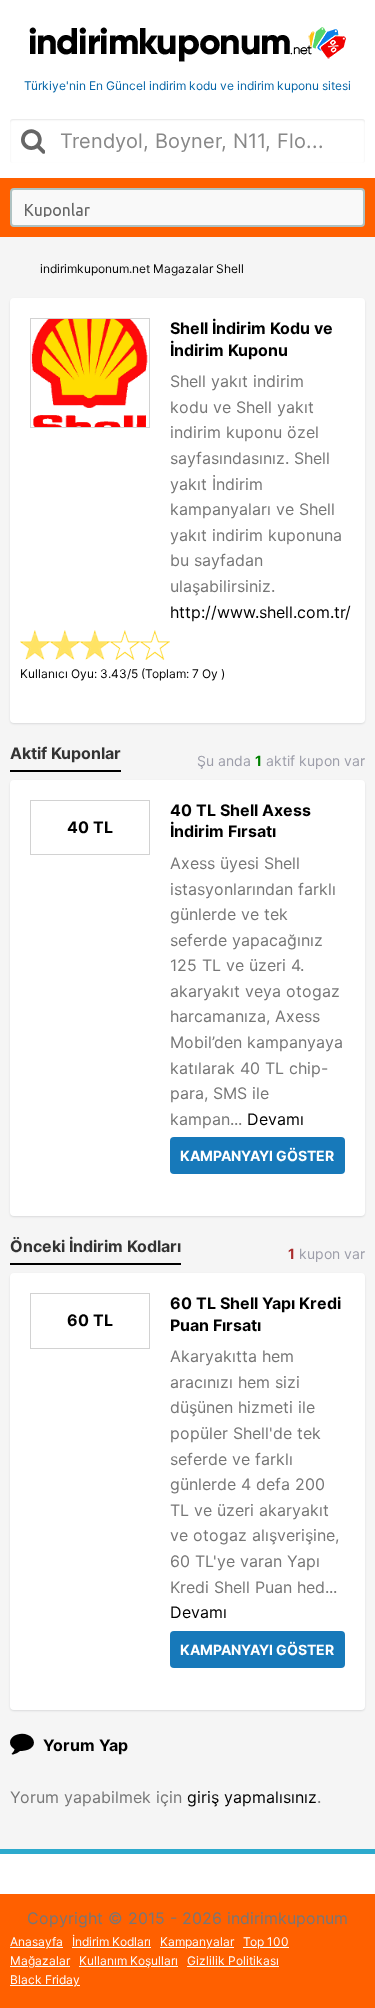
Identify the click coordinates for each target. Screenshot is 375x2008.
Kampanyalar (197, 1941)
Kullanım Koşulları (128, 1960)
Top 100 (266, 1941)
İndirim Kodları (111, 1941)
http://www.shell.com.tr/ (260, 612)
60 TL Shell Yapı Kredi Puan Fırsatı (255, 1314)
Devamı (275, 1119)
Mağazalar (40, 1960)
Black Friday (45, 1979)
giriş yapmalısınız (252, 1797)
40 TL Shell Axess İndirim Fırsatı (240, 821)
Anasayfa (36, 1941)
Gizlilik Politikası (233, 1960)
